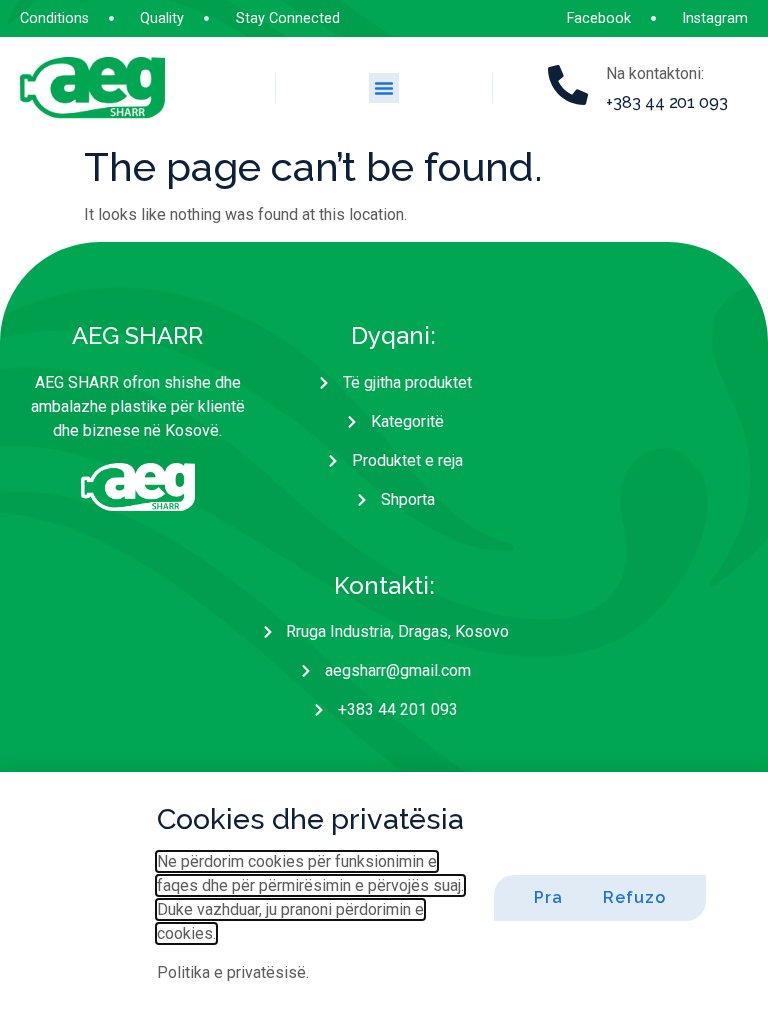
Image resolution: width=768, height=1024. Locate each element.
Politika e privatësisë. (233, 972)
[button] (384, 88)
